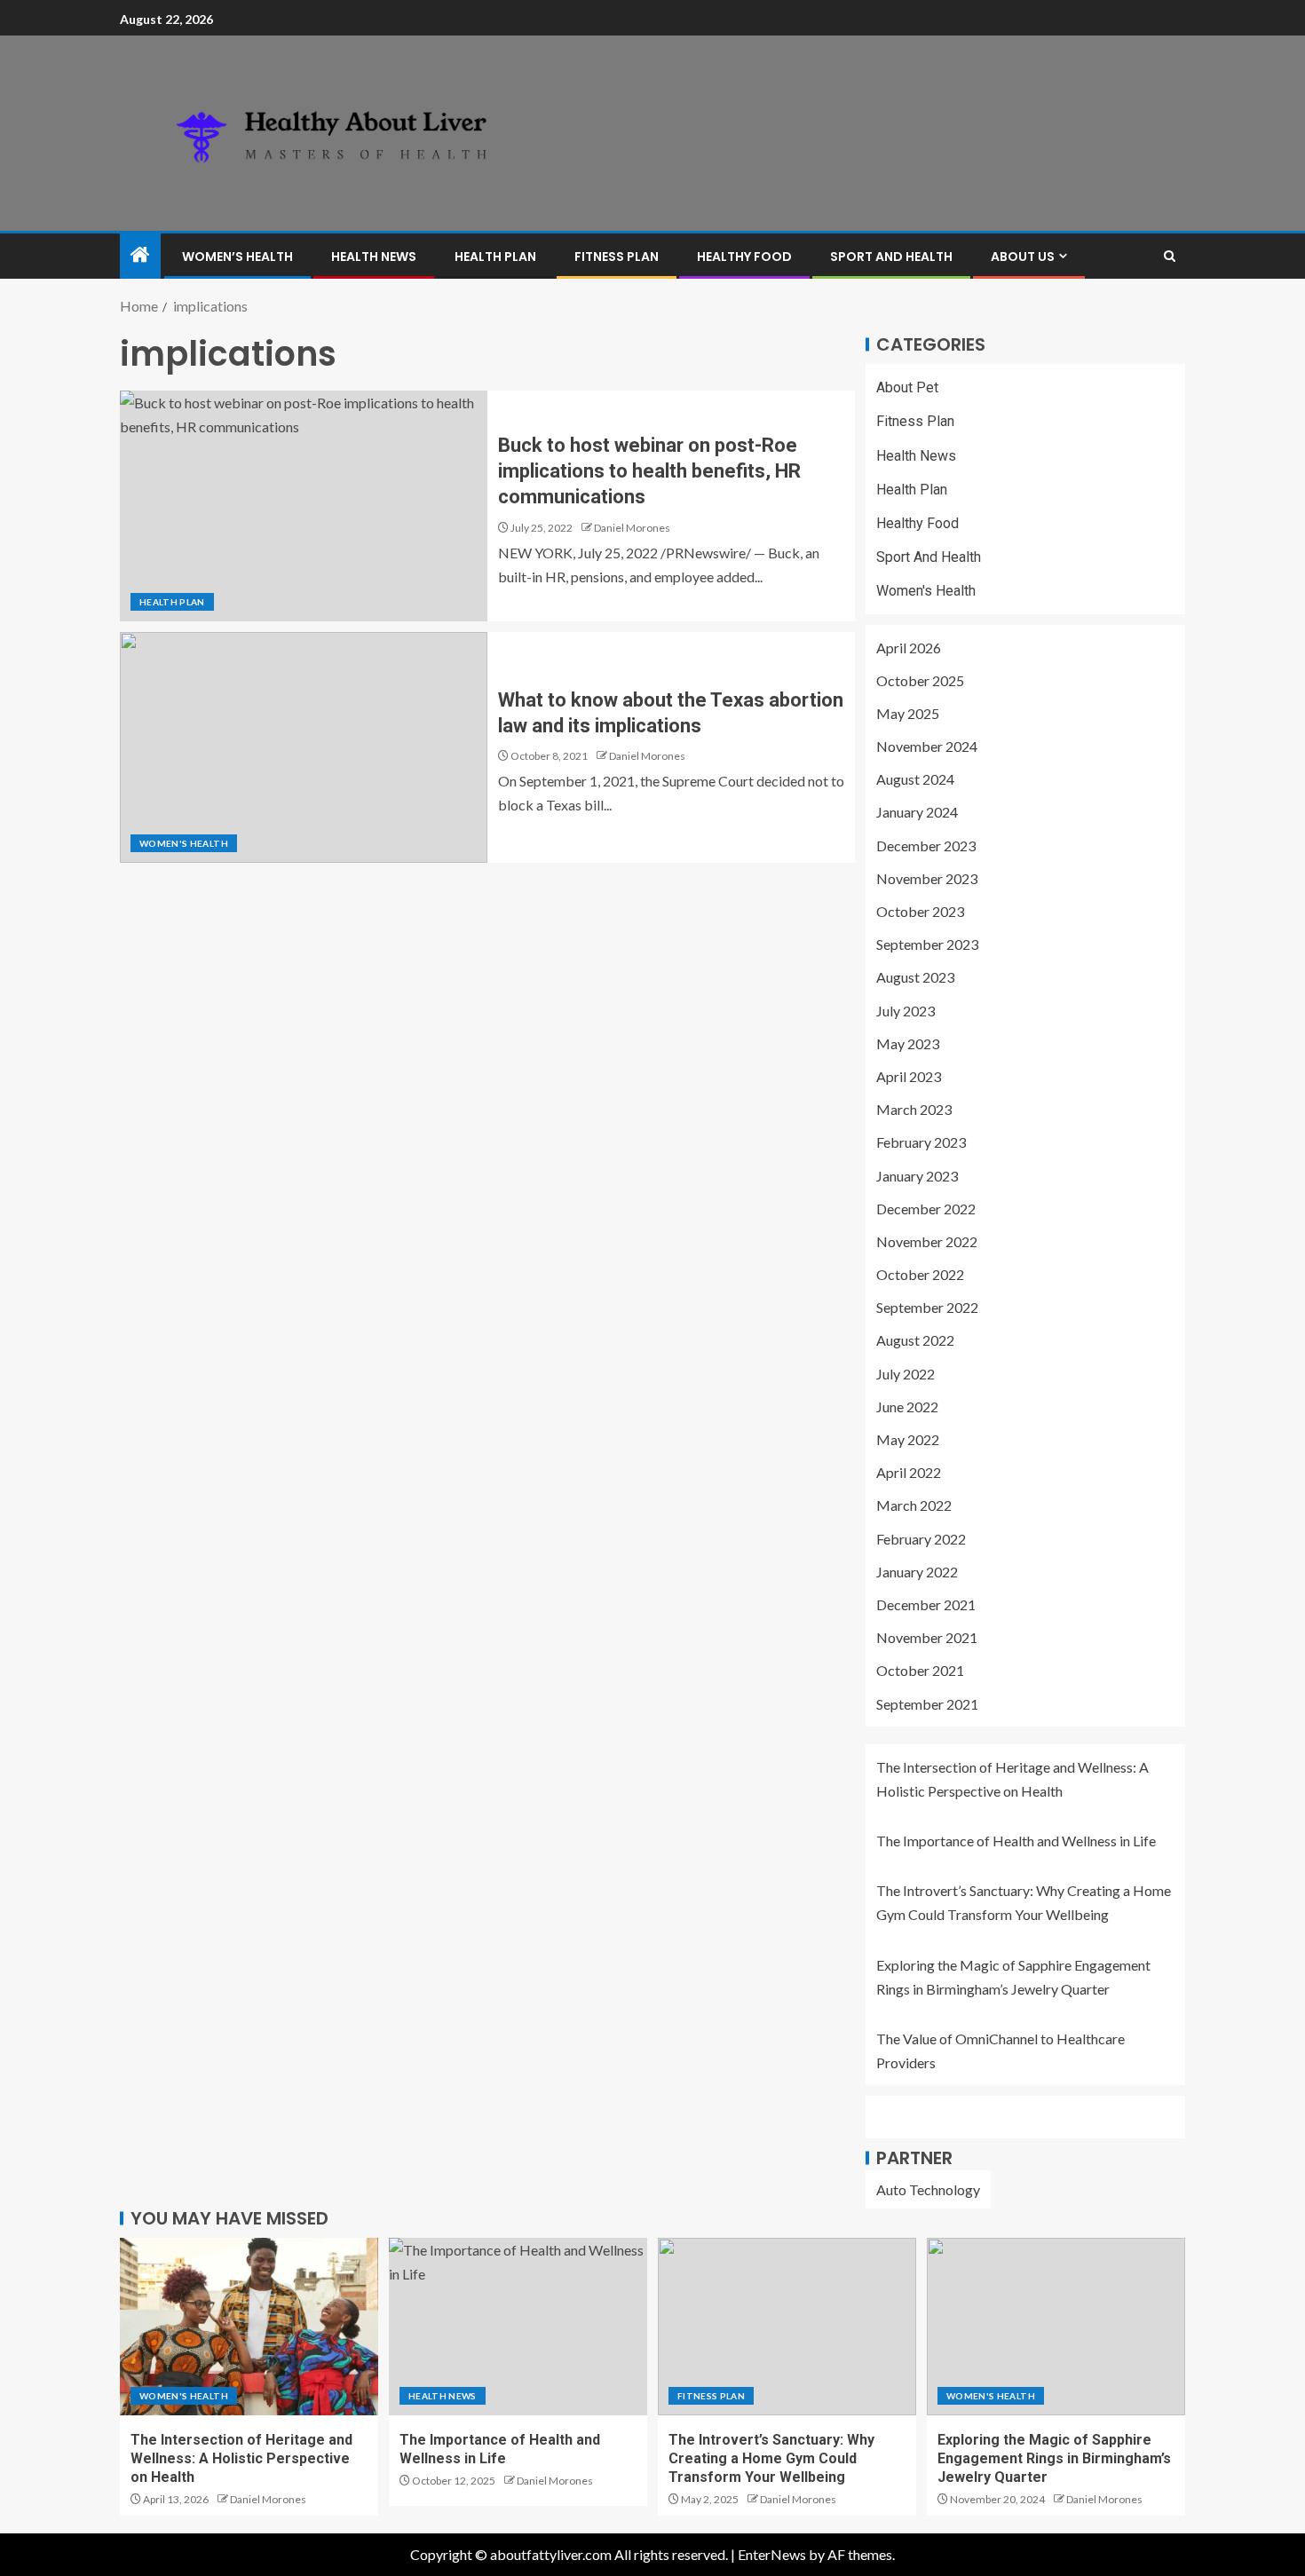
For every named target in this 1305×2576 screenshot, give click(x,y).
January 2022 (917, 1572)
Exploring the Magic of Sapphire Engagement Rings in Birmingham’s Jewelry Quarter (1054, 2459)
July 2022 (906, 1374)
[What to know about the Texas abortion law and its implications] (304, 747)
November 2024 (927, 746)
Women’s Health (237, 257)
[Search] (1170, 256)
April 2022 (909, 1472)
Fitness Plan (617, 257)
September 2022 (927, 1307)
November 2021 (927, 1637)
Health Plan (495, 257)
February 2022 (921, 1539)
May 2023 (908, 1043)
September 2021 (927, 1704)
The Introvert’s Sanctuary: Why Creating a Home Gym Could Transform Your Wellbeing (771, 2459)
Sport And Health (891, 257)
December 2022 (926, 1209)
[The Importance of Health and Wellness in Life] (518, 2327)
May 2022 (908, 1439)
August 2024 (915, 779)
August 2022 (915, 1340)
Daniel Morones (632, 528)
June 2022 (907, 1407)
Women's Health (184, 843)
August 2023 (915, 977)
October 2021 (920, 1670)
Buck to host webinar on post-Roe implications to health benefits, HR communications (649, 471)
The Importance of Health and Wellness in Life (1016, 1841)
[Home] (140, 255)
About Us (1023, 257)
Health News (374, 257)
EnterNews (772, 2554)
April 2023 (909, 1076)
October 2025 (920, 680)
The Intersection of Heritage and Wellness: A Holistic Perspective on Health (241, 2459)
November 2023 (927, 878)
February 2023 (921, 1142)
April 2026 (909, 648)
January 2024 (917, 812)
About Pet (907, 387)
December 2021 (926, 1604)
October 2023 (920, 911)
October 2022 (920, 1274)
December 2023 (926, 845)
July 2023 (906, 1011)
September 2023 (927, 944)
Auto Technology (928, 2189)
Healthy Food (744, 257)
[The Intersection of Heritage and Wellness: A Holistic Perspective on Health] (249, 2327)
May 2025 (908, 713)
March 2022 (914, 1505)
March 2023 (914, 1109)
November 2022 (927, 1241)
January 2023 (917, 1176)
